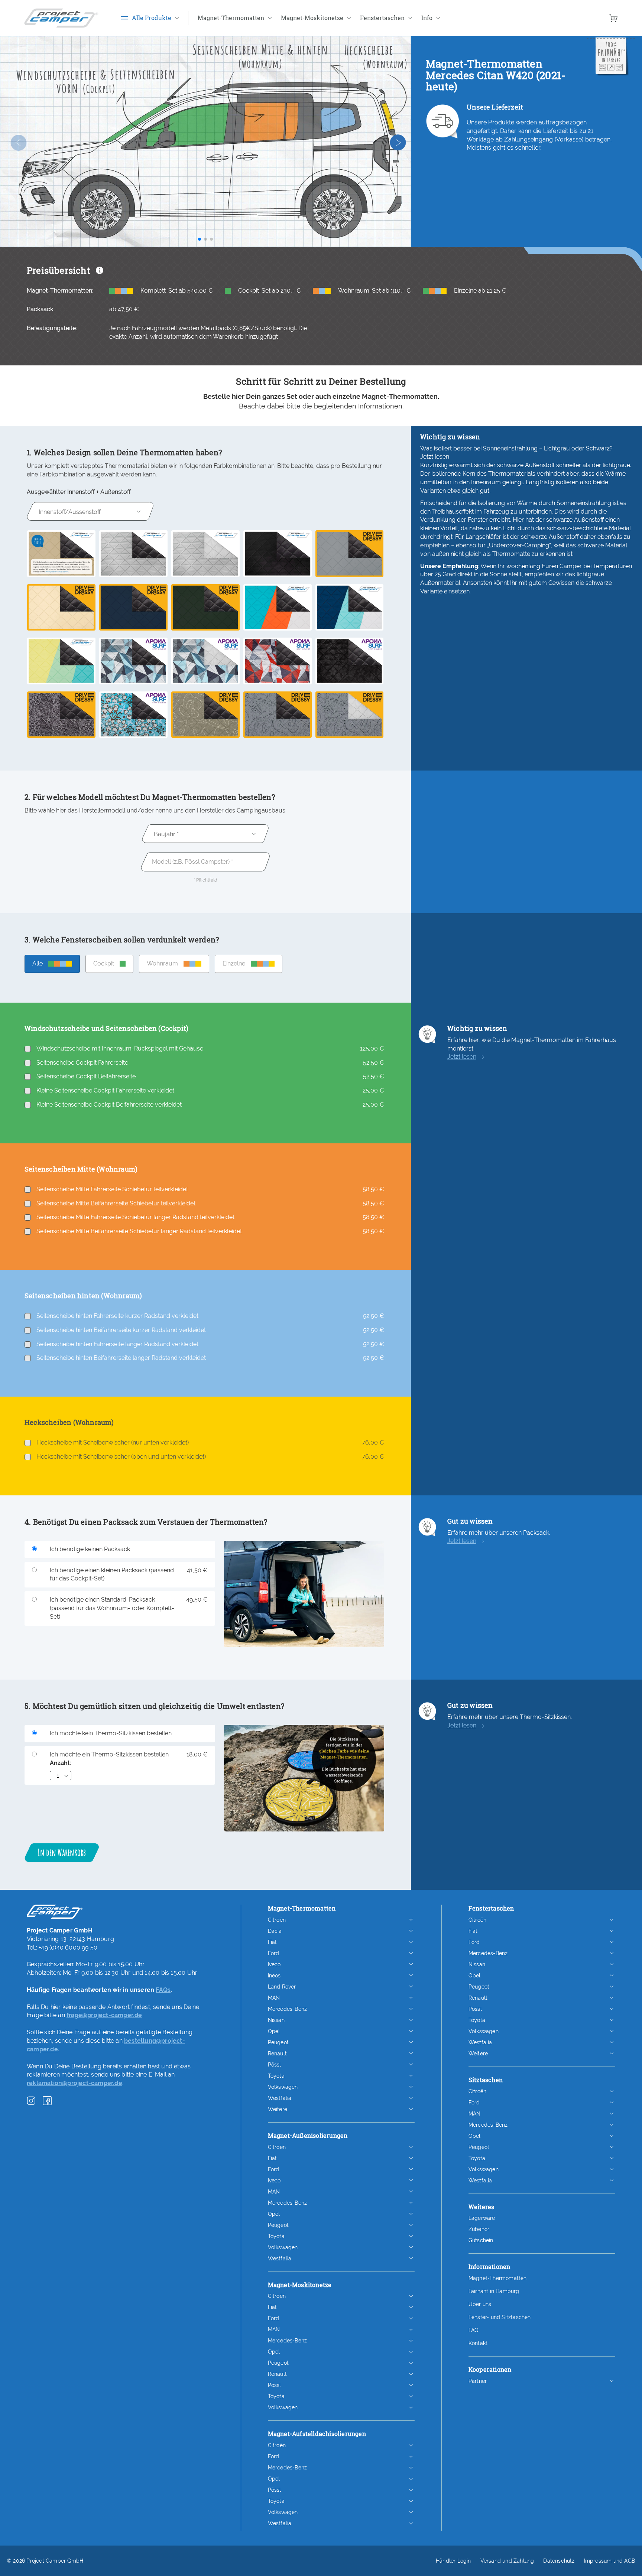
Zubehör (479, 2229)
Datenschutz (559, 2561)
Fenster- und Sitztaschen (500, 2317)
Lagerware (482, 2218)
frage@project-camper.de (104, 2015)
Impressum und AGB (609, 2561)
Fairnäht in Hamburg (494, 2291)
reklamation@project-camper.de (74, 2083)
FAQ (474, 2330)
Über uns (480, 2304)
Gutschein (481, 2240)
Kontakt (478, 2343)
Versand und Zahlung (507, 2561)
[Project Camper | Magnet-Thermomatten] (61, 18)
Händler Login (453, 2561)
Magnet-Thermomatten (498, 2278)
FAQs (163, 1990)
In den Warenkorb (62, 1852)
